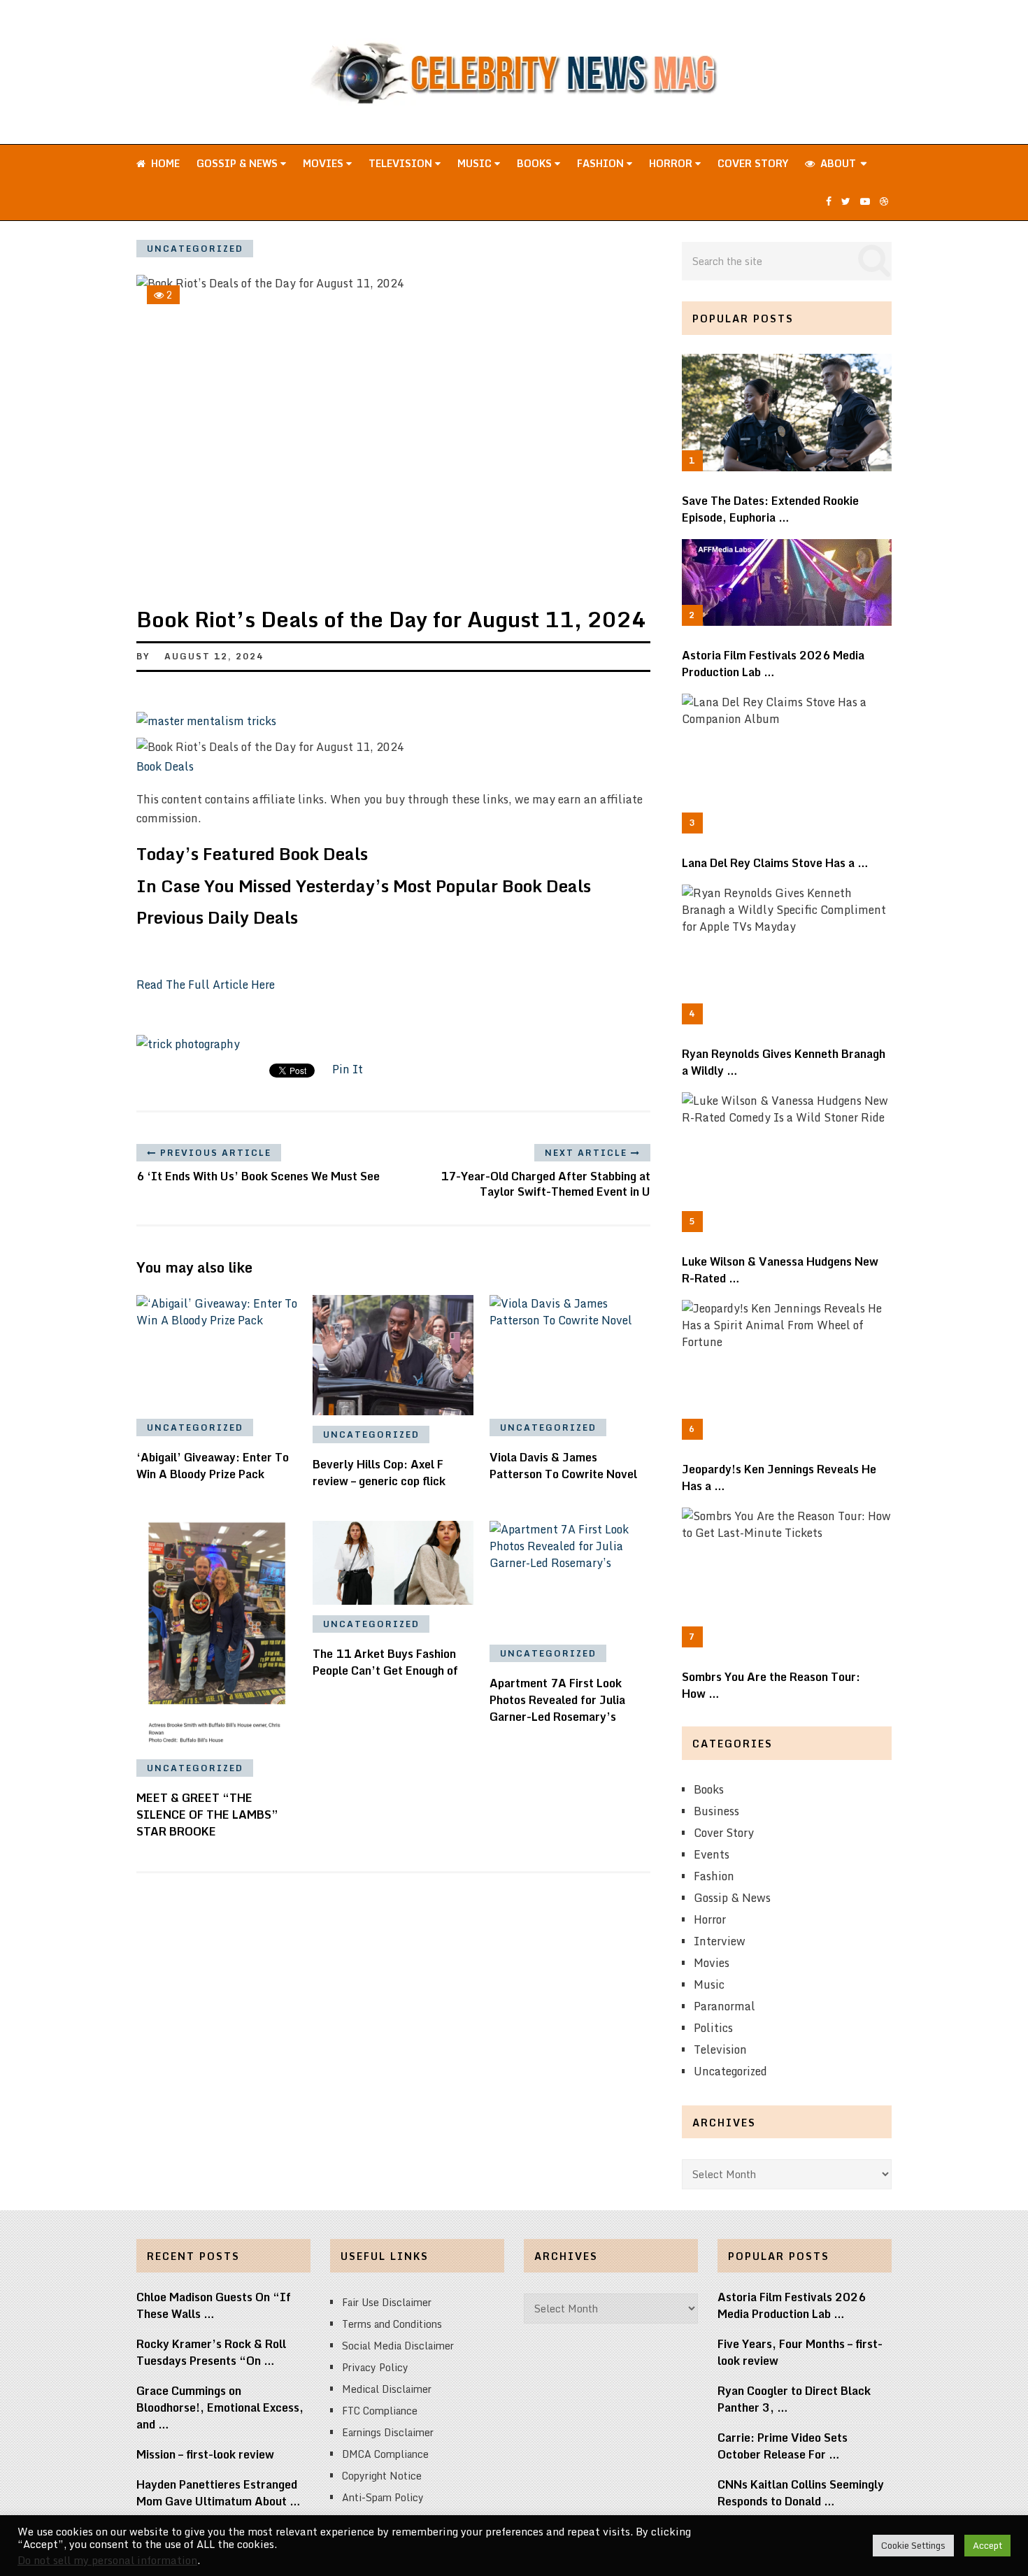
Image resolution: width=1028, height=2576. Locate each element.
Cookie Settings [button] (913, 2545)
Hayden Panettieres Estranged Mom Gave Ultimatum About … (219, 2493)
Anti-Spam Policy (383, 2497)
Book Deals (165, 766)
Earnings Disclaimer (388, 2432)
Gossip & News (238, 163)
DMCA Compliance (385, 2454)
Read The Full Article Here (206, 985)
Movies (324, 163)
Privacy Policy (375, 2367)
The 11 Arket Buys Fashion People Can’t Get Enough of (385, 1662)
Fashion (602, 163)
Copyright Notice (382, 2476)
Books (536, 163)
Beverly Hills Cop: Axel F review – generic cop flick (379, 1473)
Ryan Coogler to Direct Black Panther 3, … (794, 2399)
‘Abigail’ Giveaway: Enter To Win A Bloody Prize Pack (213, 1466)
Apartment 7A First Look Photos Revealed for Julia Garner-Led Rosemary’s (557, 1700)
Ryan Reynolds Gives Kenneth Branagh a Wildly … (784, 1062)
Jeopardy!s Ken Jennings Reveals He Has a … (779, 1477)
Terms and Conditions (392, 2324)
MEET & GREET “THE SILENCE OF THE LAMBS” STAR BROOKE (207, 1815)
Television (402, 163)
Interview (720, 1941)
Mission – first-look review (205, 2454)
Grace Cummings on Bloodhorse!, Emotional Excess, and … (220, 2407)
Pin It (348, 1069)
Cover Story (753, 163)
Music (476, 163)
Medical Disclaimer (387, 2389)
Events (712, 1854)
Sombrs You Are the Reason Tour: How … (771, 1685)
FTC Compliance (380, 2411)
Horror (672, 163)
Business (716, 1811)
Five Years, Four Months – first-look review (800, 2352)
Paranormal (724, 2006)
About (837, 163)
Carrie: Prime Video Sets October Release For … (783, 2446)
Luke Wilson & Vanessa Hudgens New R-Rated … (780, 1270)
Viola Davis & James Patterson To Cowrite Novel (563, 1466)
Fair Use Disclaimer (387, 2302)
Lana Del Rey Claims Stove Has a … (775, 863)
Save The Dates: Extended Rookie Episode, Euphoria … (770, 509)
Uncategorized (195, 249)
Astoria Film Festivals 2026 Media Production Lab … (773, 664)
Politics (713, 2028)
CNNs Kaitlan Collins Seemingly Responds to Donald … (801, 2493)
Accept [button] (987, 2545)
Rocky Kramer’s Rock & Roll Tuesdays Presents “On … (211, 2352)
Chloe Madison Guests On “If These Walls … (214, 2305)
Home (164, 163)
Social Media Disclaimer (398, 2346)
